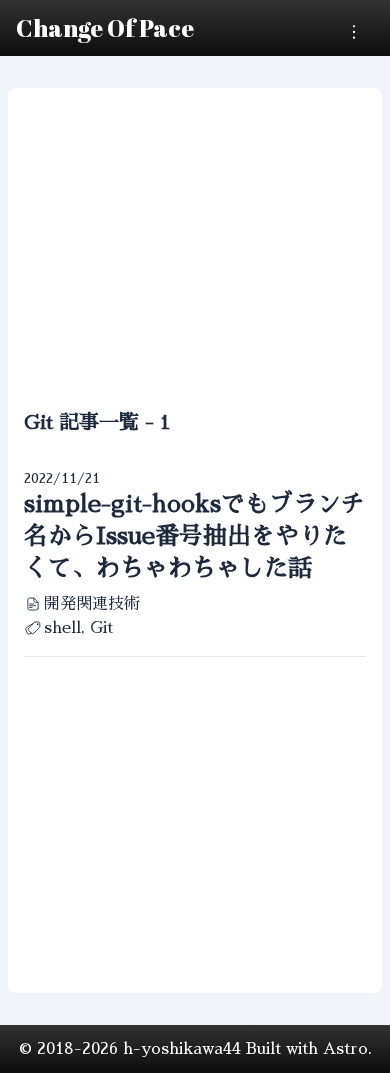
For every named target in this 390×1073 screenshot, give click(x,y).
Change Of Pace (105, 28)
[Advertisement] (195, 252)
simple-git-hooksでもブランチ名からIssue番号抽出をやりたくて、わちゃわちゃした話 (194, 536)
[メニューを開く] (354, 32)
